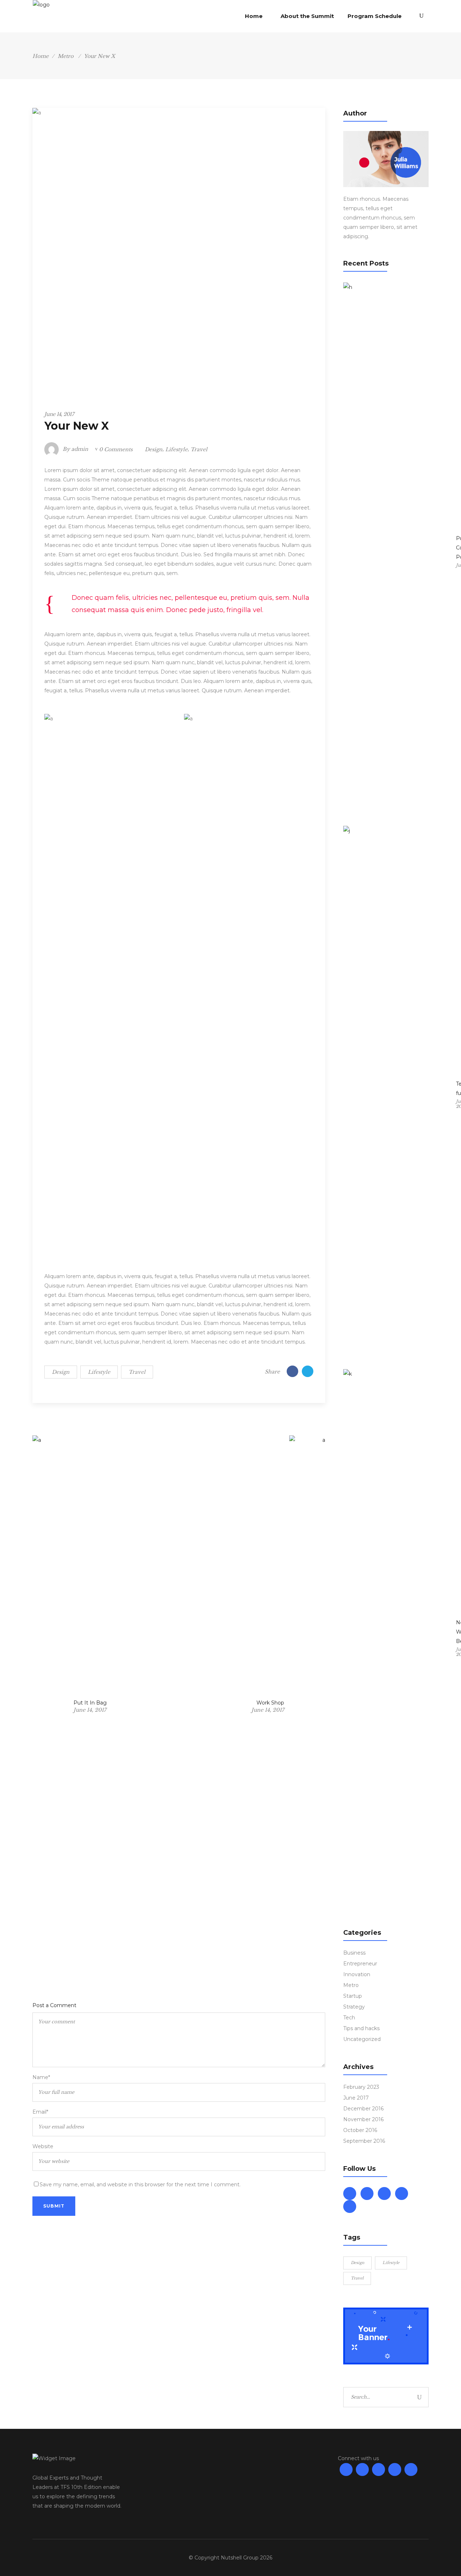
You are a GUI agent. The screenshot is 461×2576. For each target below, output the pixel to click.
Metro (66, 56)
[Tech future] (397, 1096)
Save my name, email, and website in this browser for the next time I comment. (140, 2185)
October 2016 (360, 2130)
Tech (349, 2018)
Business (354, 1953)
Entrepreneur (360, 1964)
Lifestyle (176, 449)
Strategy (354, 2007)
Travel (199, 449)
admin (80, 449)
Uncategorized (362, 2039)
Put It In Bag (90, 1703)
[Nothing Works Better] (397, 1639)
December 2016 (363, 2109)
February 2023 (361, 2087)
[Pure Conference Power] (397, 552)
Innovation (357, 1974)
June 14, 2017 (59, 414)
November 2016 (363, 2119)
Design (154, 449)
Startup (353, 1996)
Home (41, 56)
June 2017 (356, 2098)
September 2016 (364, 2141)
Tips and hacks (361, 2028)
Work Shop (270, 1703)
